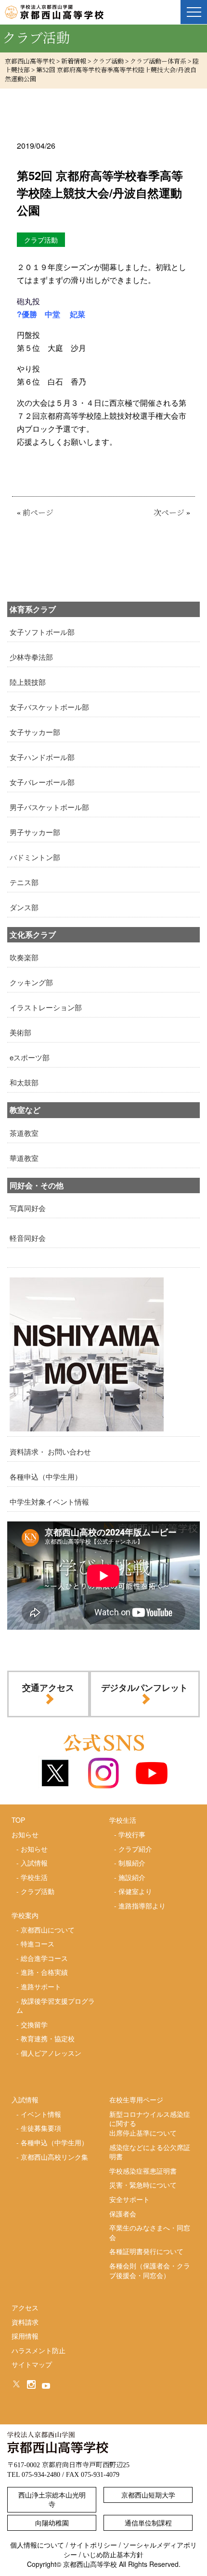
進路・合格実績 (44, 1972)
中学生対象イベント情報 (49, 1501)
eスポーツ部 (30, 1057)
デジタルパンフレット (144, 1687)
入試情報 (34, 1863)
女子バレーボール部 (42, 782)
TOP (18, 1820)
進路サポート (41, 1986)
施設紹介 (132, 1877)
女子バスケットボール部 (49, 707)
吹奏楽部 (24, 957)
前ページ (38, 513)
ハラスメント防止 (39, 2350)
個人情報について (37, 2545)
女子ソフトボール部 (42, 632)
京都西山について (48, 1930)
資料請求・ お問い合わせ (50, 1451)
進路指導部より (142, 1906)
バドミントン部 (35, 857)
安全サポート (129, 2199)
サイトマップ (32, 2364)
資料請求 (25, 2322)
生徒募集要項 (41, 2128)
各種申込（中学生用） (46, 1476)
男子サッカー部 (35, 832)
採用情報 (25, 2336)
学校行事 (132, 1834)
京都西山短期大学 (148, 2495)
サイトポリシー (93, 2545)
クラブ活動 (38, 1891)
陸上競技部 (28, 682)
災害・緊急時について (143, 2185)
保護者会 (123, 2214)
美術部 (20, 1032)
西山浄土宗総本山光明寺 (52, 2499)
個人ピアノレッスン (51, 2053)
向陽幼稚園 (52, 2523)
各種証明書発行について (146, 2251)
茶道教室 (24, 1133)
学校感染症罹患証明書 (143, 2171)
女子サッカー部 (35, 732)
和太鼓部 (24, 1082)
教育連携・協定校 (48, 2038)
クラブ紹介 (135, 1849)
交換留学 (34, 2024)
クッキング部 (31, 982)
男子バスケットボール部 (49, 807)
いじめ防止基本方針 (113, 2554)
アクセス (25, 2307)
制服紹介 (132, 1863)
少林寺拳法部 (31, 657)
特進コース (38, 1944)
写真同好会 (28, 1208)
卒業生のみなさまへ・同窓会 (150, 2232)
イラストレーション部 (46, 1007)
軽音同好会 (28, 1238)
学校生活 (34, 1877)
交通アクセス (48, 1687)
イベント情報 (41, 2114)
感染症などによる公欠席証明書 (150, 2152)
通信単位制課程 (148, 2523)
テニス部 (24, 882)
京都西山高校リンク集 (54, 2157)
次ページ (169, 513)
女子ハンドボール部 (42, 757)
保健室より (135, 1891)
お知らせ (34, 1849)
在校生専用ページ (136, 2099)
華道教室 (24, 1158)
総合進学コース (44, 1958)
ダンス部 (24, 907)
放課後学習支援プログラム (56, 2006)
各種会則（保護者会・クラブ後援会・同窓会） (150, 2270)
